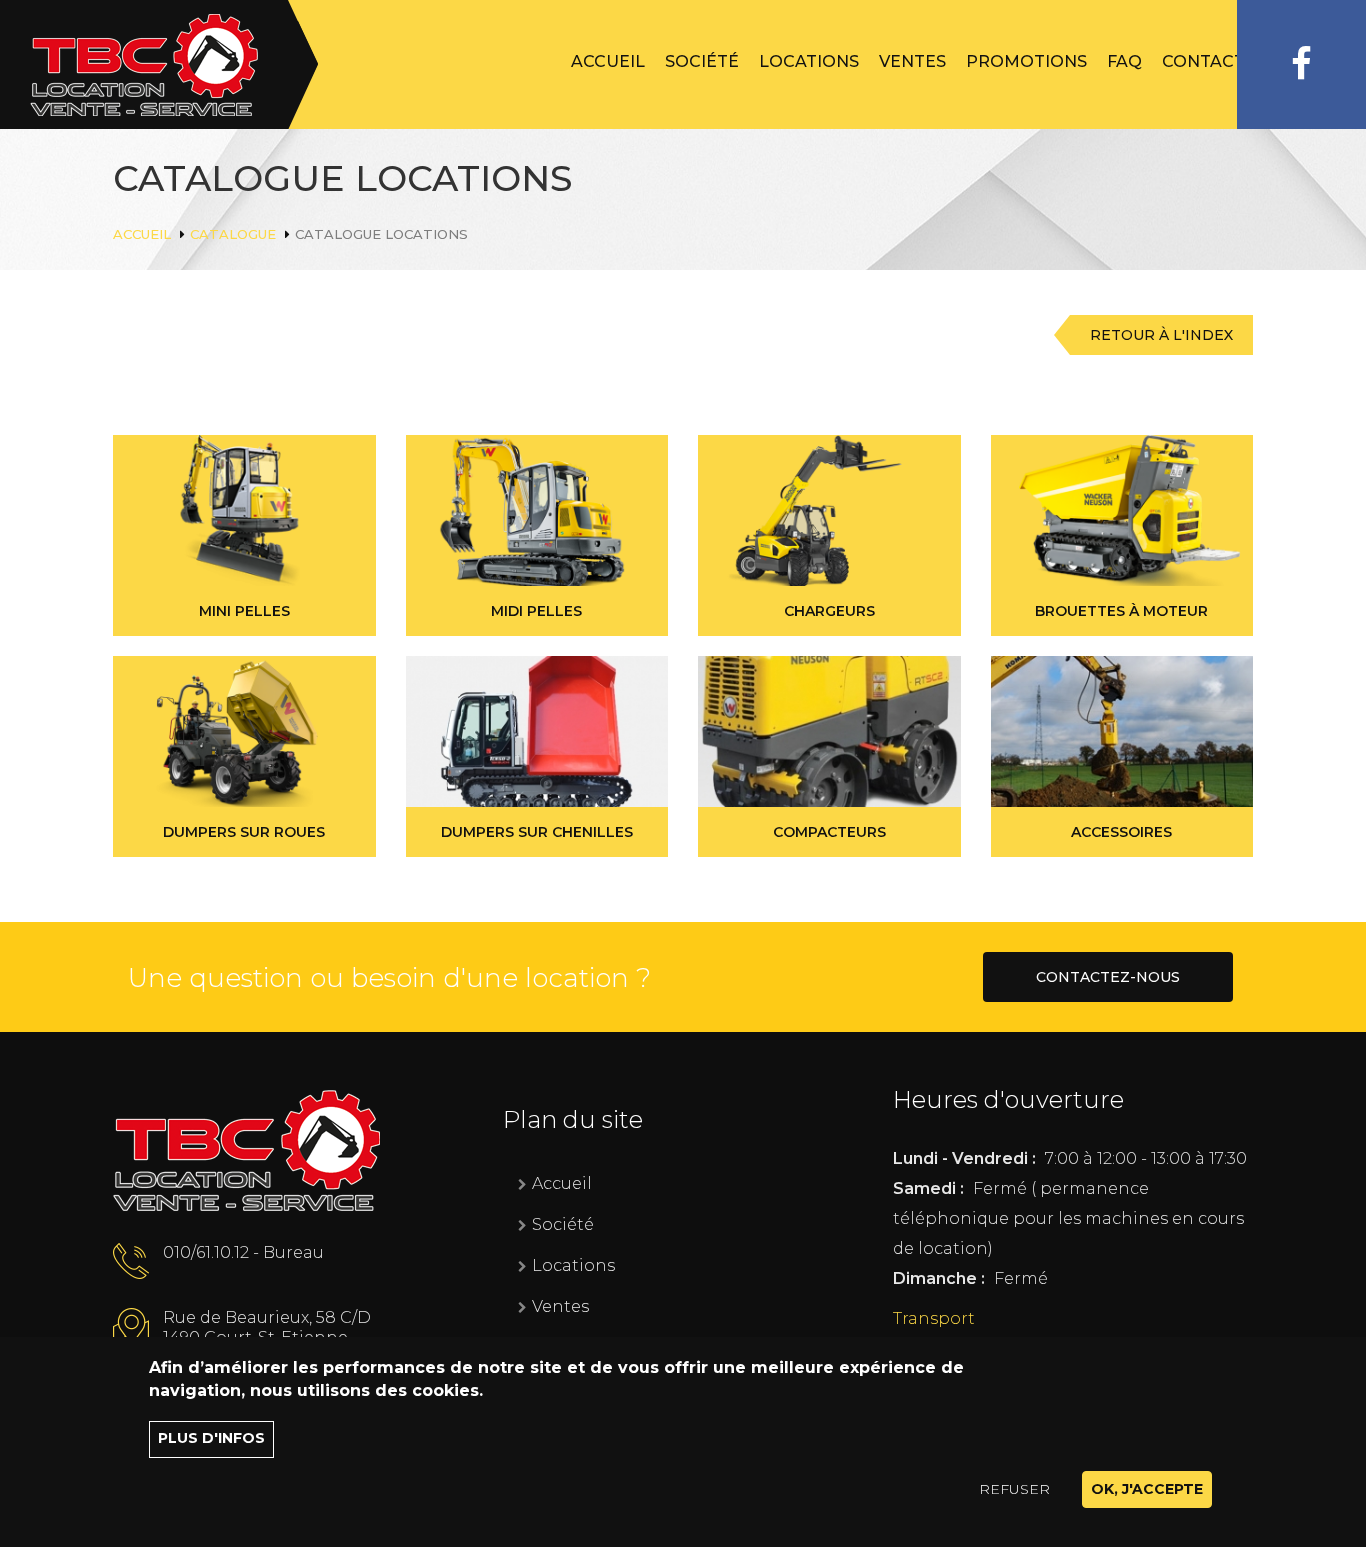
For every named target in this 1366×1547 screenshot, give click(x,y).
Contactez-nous (1108, 977)
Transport (934, 1318)
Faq (1124, 61)
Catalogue (233, 234)
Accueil (608, 61)
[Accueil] (159, 64)
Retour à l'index (1161, 335)
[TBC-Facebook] (1301, 64)
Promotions (1026, 61)
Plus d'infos (211, 1439)
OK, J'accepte (1147, 1489)
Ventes (912, 61)
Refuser (1014, 1489)
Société (702, 61)
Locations (809, 61)
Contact (1203, 61)
